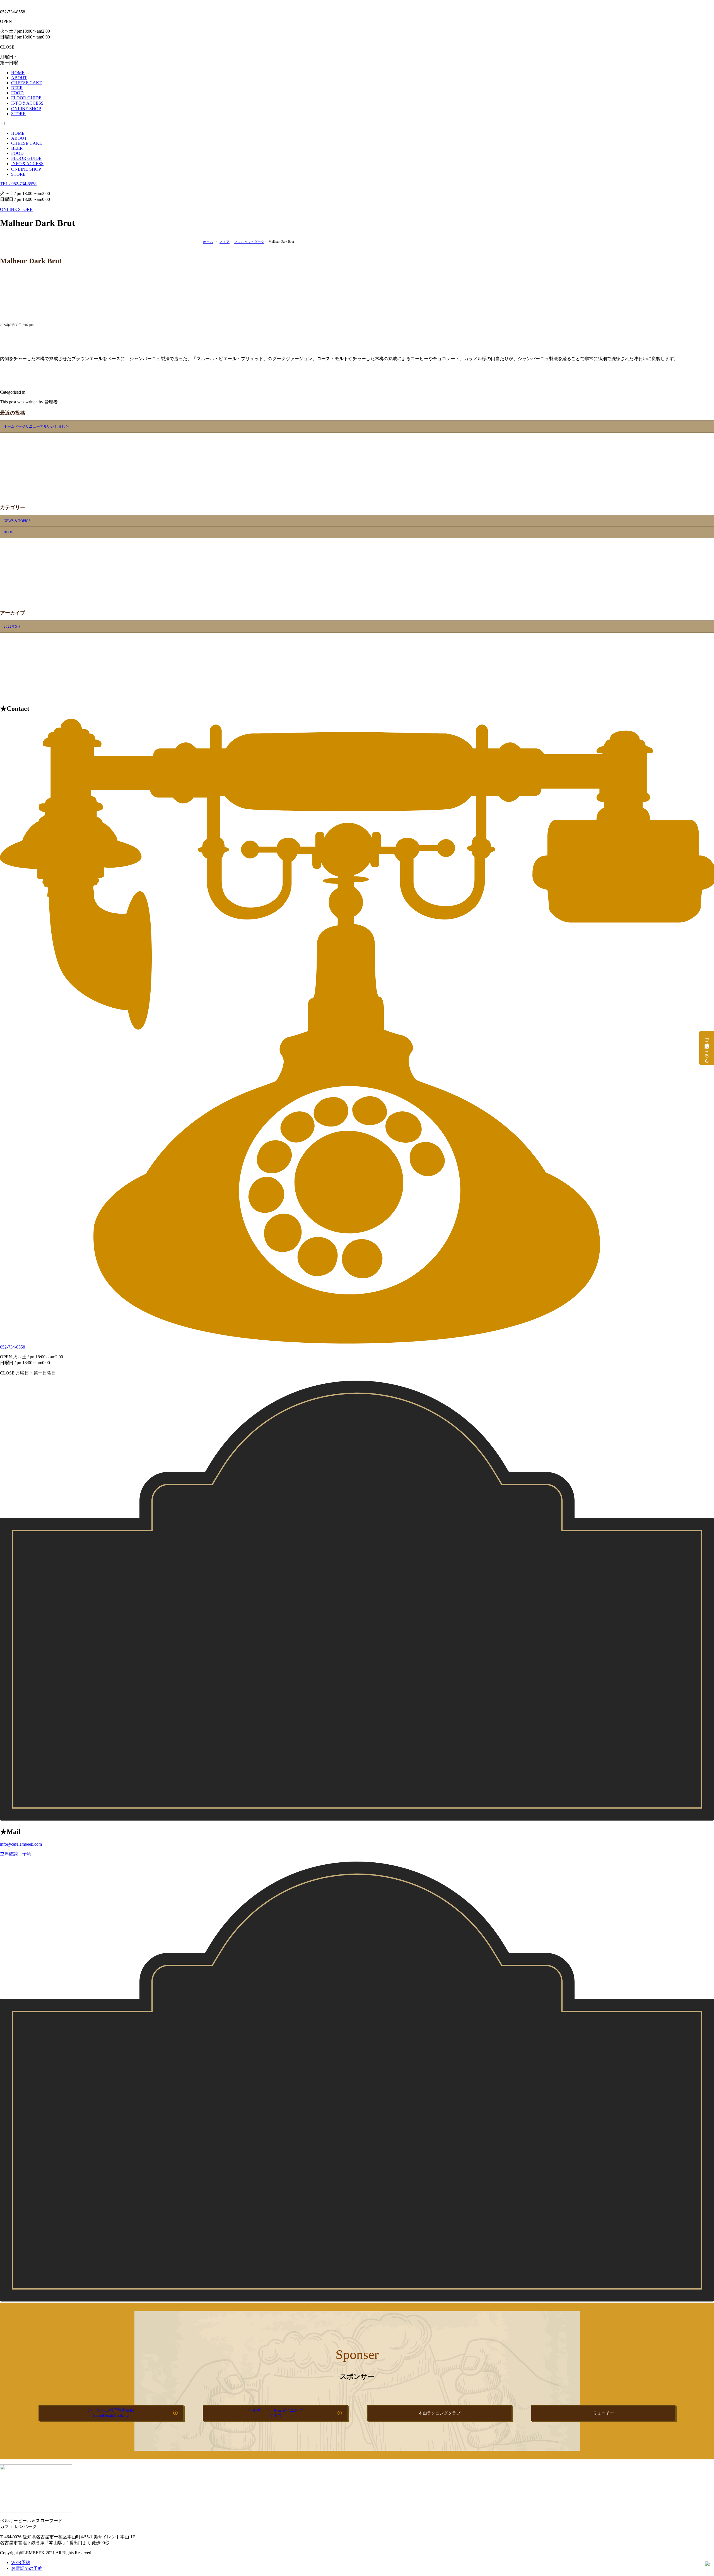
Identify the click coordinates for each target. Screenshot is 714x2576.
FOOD (17, 153)
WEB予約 (21, 2562)
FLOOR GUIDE (26, 158)
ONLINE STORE (16, 209)
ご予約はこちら (707, 1047)
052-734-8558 (13, 1347)
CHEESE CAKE (27, 143)
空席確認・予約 (16, 1854)
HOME (18, 133)
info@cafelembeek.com (21, 1844)
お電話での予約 (27, 2568)
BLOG (9, 532)
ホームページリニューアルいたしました (36, 426)
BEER (17, 148)
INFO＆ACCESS (27, 164)
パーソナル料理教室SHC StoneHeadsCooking (111, 2413)
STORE (18, 174)
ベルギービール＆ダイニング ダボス (275, 2413)
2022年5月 (12, 626)
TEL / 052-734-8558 (18, 184)
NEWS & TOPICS (17, 521)
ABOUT (19, 138)
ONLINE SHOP (26, 169)
